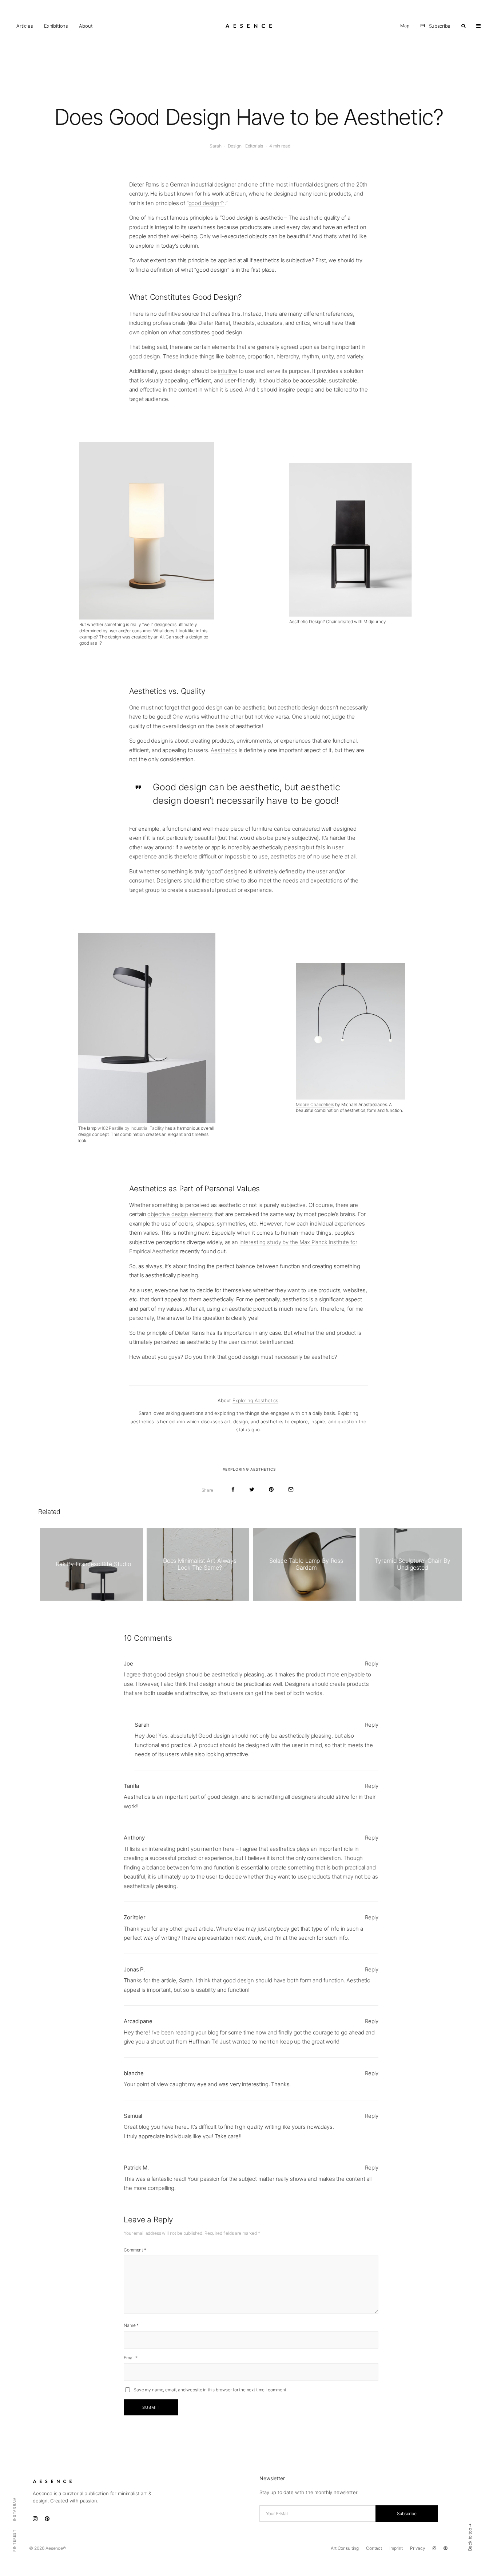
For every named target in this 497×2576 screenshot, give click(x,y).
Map (405, 26)
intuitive (228, 371)
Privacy (418, 2548)
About (86, 26)
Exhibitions (56, 26)
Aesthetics (224, 750)
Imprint (396, 2548)
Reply (372, 1663)
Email (131, 2358)
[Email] (291, 1489)
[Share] (233, 1489)
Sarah (215, 146)
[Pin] (271, 1489)
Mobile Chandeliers (315, 1104)
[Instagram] (434, 2548)
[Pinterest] (445, 2548)
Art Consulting (345, 2548)
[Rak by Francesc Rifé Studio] (92, 1564)
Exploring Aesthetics (255, 1400)
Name (131, 2325)
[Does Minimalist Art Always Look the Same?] (198, 1564)
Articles (25, 26)
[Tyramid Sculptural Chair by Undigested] (411, 1564)
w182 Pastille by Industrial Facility (131, 1128)
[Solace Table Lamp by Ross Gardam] (304, 1564)
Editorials (254, 146)
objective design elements (180, 1214)
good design (204, 203)
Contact (374, 2548)
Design (235, 146)
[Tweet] (252, 1489)
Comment (135, 2250)
